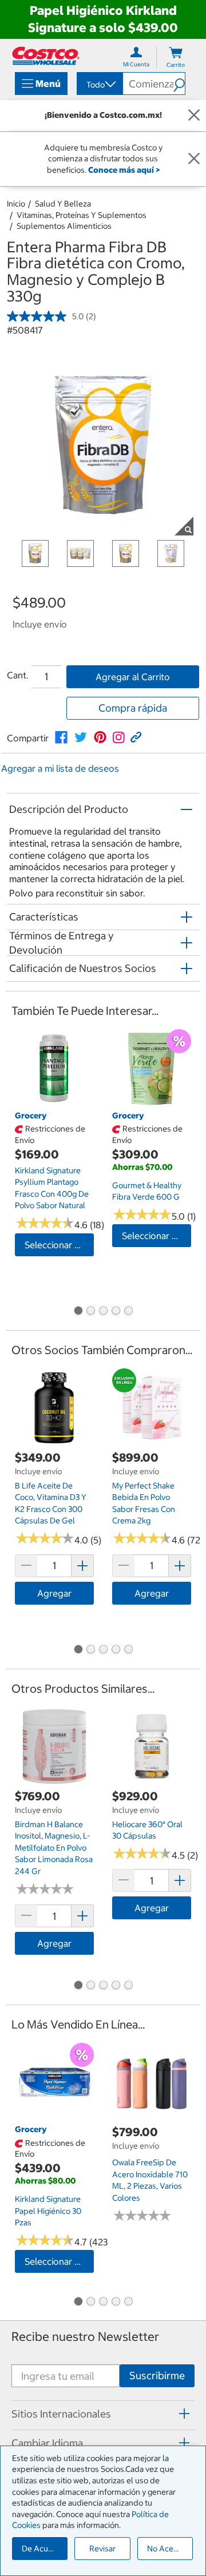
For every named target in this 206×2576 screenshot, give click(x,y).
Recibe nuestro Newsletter (85, 2337)
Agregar (54, 1593)
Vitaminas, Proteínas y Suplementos (82, 215)
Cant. (18, 675)
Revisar (102, 2549)
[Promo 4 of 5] (116, 1312)
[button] (179, 84)
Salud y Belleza (63, 204)
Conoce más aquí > (124, 170)
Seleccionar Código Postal (59, 1245)
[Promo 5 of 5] (128, 1312)
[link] (61, 737)
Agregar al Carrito (133, 677)
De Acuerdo (43, 2549)
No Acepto (167, 2549)
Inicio (16, 204)
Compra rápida (133, 708)
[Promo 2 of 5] (90, 1312)
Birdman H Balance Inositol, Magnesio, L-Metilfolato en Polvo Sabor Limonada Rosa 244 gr (54, 1848)
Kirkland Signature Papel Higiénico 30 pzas (48, 2211)
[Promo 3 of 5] (103, 1312)
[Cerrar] (194, 116)
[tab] (103, 2414)
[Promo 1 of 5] (78, 1312)
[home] (46, 56)
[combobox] (99, 85)
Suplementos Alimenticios (64, 226)
